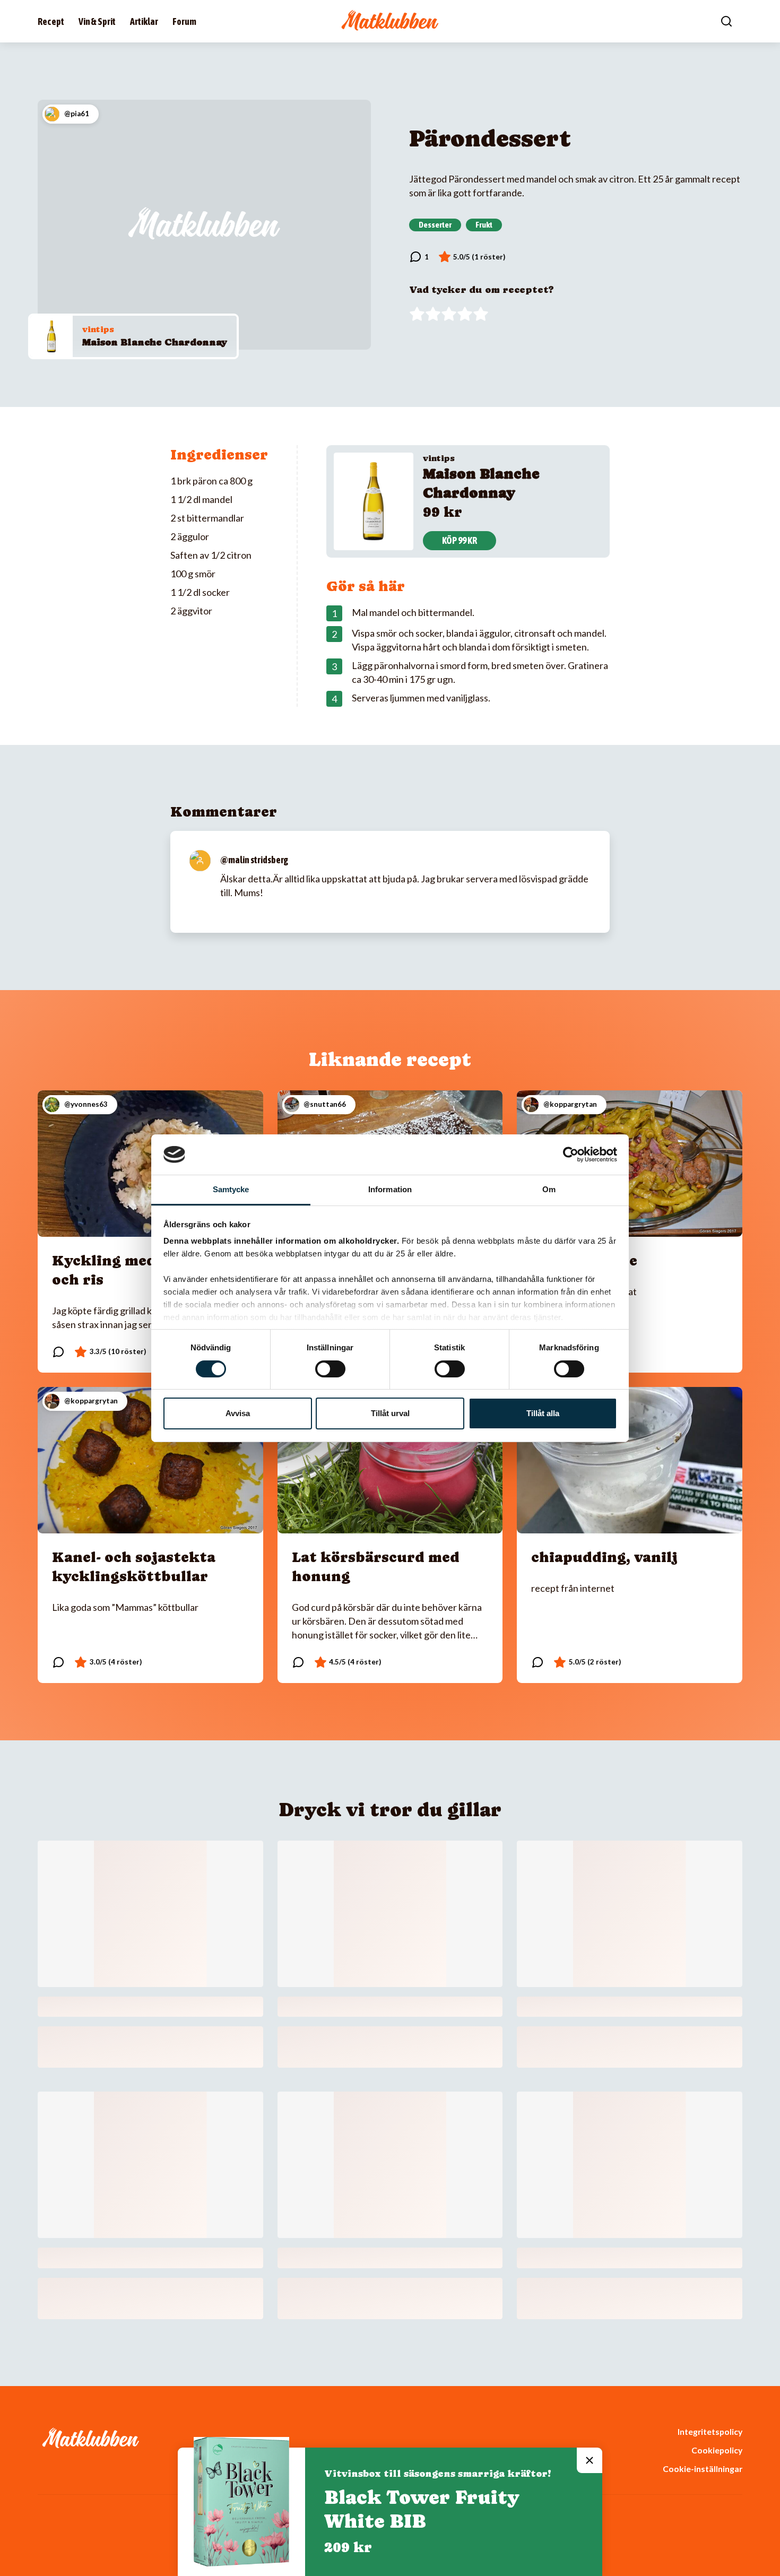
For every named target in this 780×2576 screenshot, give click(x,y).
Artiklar (144, 21)
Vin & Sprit (97, 21)
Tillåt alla (543, 1413)
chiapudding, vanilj (604, 1557)
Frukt (484, 224)
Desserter (435, 224)
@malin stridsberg (254, 860)
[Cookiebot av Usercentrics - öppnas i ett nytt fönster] (571, 1155)
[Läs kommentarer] (419, 257)
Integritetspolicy (710, 2431)
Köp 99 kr (460, 540)
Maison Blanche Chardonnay (155, 342)
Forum (184, 21)
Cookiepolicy (717, 2450)
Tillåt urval (390, 1413)
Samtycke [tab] (231, 1189)
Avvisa (238, 1413)
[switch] (330, 1369)
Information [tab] (390, 1189)
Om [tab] (549, 1189)
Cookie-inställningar (703, 2469)
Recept (51, 21)
